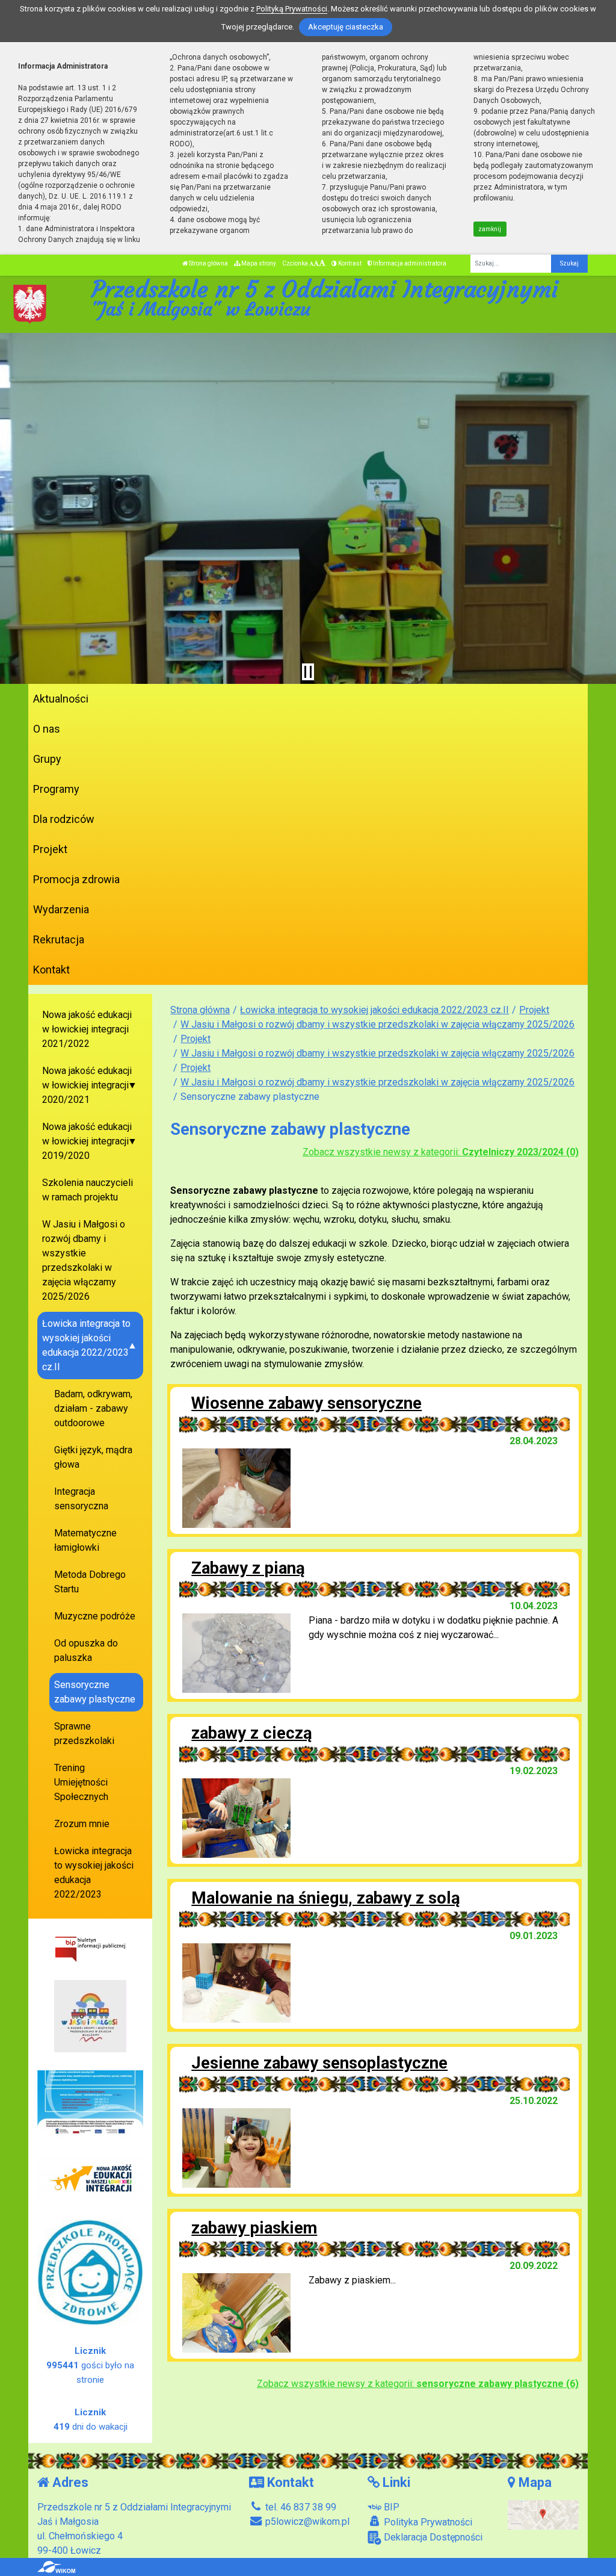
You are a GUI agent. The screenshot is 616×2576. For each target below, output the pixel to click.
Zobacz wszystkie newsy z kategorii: (441, 1152)
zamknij (490, 229)
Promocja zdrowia (76, 879)
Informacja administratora (409, 263)
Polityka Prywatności (427, 2522)
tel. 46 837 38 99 (300, 2507)
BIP (390, 2507)
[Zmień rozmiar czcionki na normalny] (311, 263)
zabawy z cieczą (252, 1733)
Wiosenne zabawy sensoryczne (306, 1403)
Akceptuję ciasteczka (346, 27)
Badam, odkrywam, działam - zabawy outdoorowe (93, 1408)
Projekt (50, 849)
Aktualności (61, 699)
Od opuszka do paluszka (86, 1650)
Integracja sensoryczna (81, 1499)
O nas (47, 729)
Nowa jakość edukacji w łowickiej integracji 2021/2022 (87, 1029)
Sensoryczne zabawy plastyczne (95, 1692)
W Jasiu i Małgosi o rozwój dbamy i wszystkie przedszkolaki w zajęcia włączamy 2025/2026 (377, 1024)
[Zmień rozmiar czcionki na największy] (322, 263)
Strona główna (208, 263)
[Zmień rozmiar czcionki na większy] (316, 263)
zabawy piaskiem (254, 2228)
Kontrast (349, 263)
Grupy (47, 759)
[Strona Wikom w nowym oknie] (56, 2567)
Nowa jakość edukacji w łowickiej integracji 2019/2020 (87, 1141)
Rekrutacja (59, 939)
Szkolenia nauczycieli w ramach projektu (88, 1190)
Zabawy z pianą (248, 1568)
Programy (56, 789)
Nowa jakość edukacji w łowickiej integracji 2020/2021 (87, 1085)
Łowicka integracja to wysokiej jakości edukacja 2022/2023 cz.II (374, 1010)
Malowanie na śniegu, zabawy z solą (326, 1898)
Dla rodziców (64, 819)
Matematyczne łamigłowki (85, 1540)
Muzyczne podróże (95, 1616)
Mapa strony (258, 263)
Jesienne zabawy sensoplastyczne (319, 2063)
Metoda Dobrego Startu (90, 1582)
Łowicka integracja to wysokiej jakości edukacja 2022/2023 (94, 1873)
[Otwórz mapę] (544, 2514)
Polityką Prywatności (292, 9)
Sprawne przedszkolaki (84, 1733)
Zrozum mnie (82, 1824)
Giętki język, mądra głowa (93, 1457)
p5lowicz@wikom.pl (306, 2522)
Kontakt (51, 970)
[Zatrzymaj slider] (308, 672)
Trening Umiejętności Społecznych (81, 1782)
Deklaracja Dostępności (432, 2537)
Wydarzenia (61, 909)
